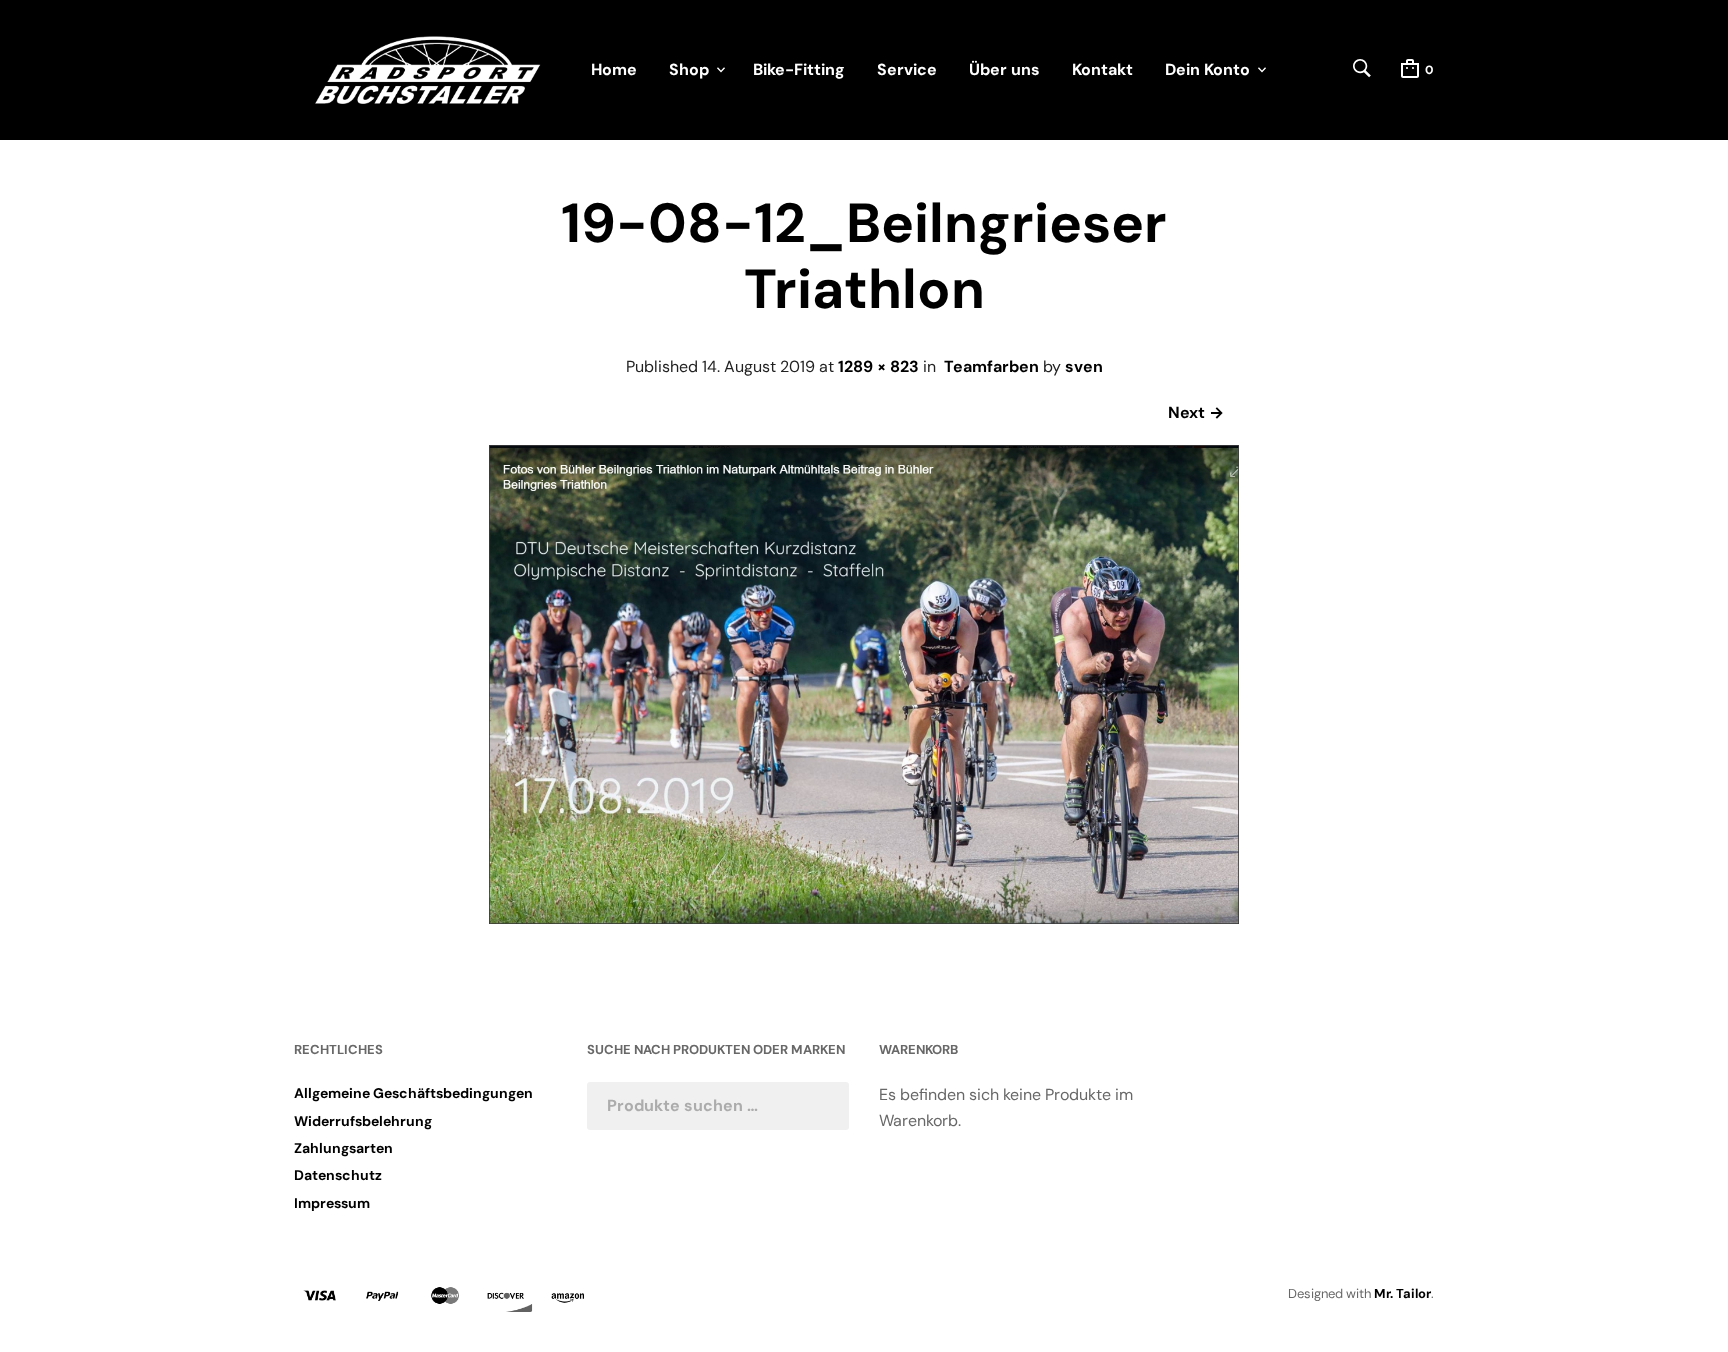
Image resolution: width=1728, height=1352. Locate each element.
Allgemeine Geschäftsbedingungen (413, 1093)
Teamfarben (991, 366)
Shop (689, 69)
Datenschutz (338, 1175)
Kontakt (1102, 69)
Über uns (1004, 69)
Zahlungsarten (343, 1148)
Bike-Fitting (799, 69)
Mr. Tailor (1402, 1293)
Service (907, 69)
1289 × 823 (878, 366)
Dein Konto (1207, 69)
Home (614, 69)
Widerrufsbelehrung (363, 1121)
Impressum (332, 1203)
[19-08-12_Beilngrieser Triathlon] (864, 918)
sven (1084, 366)
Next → (1196, 412)
